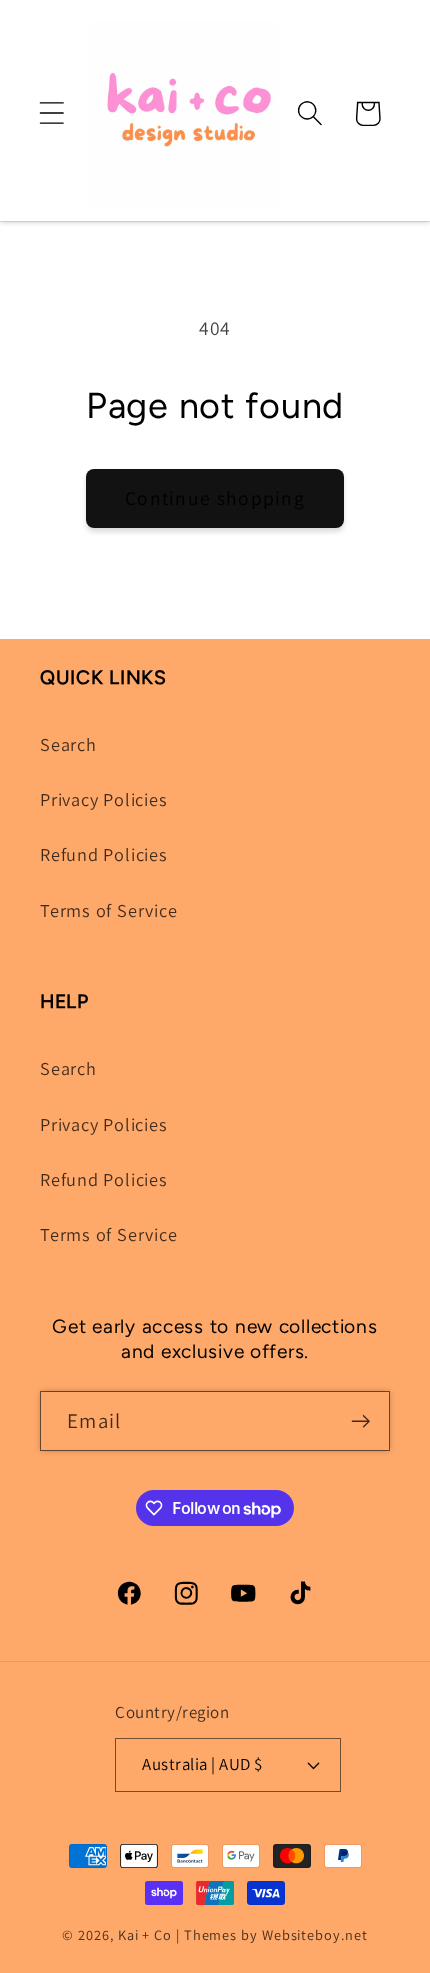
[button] (51, 113)
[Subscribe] (360, 1421)
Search (68, 744)
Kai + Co (145, 1934)
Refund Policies (104, 854)
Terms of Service (108, 910)
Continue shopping (215, 498)
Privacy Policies (103, 799)
